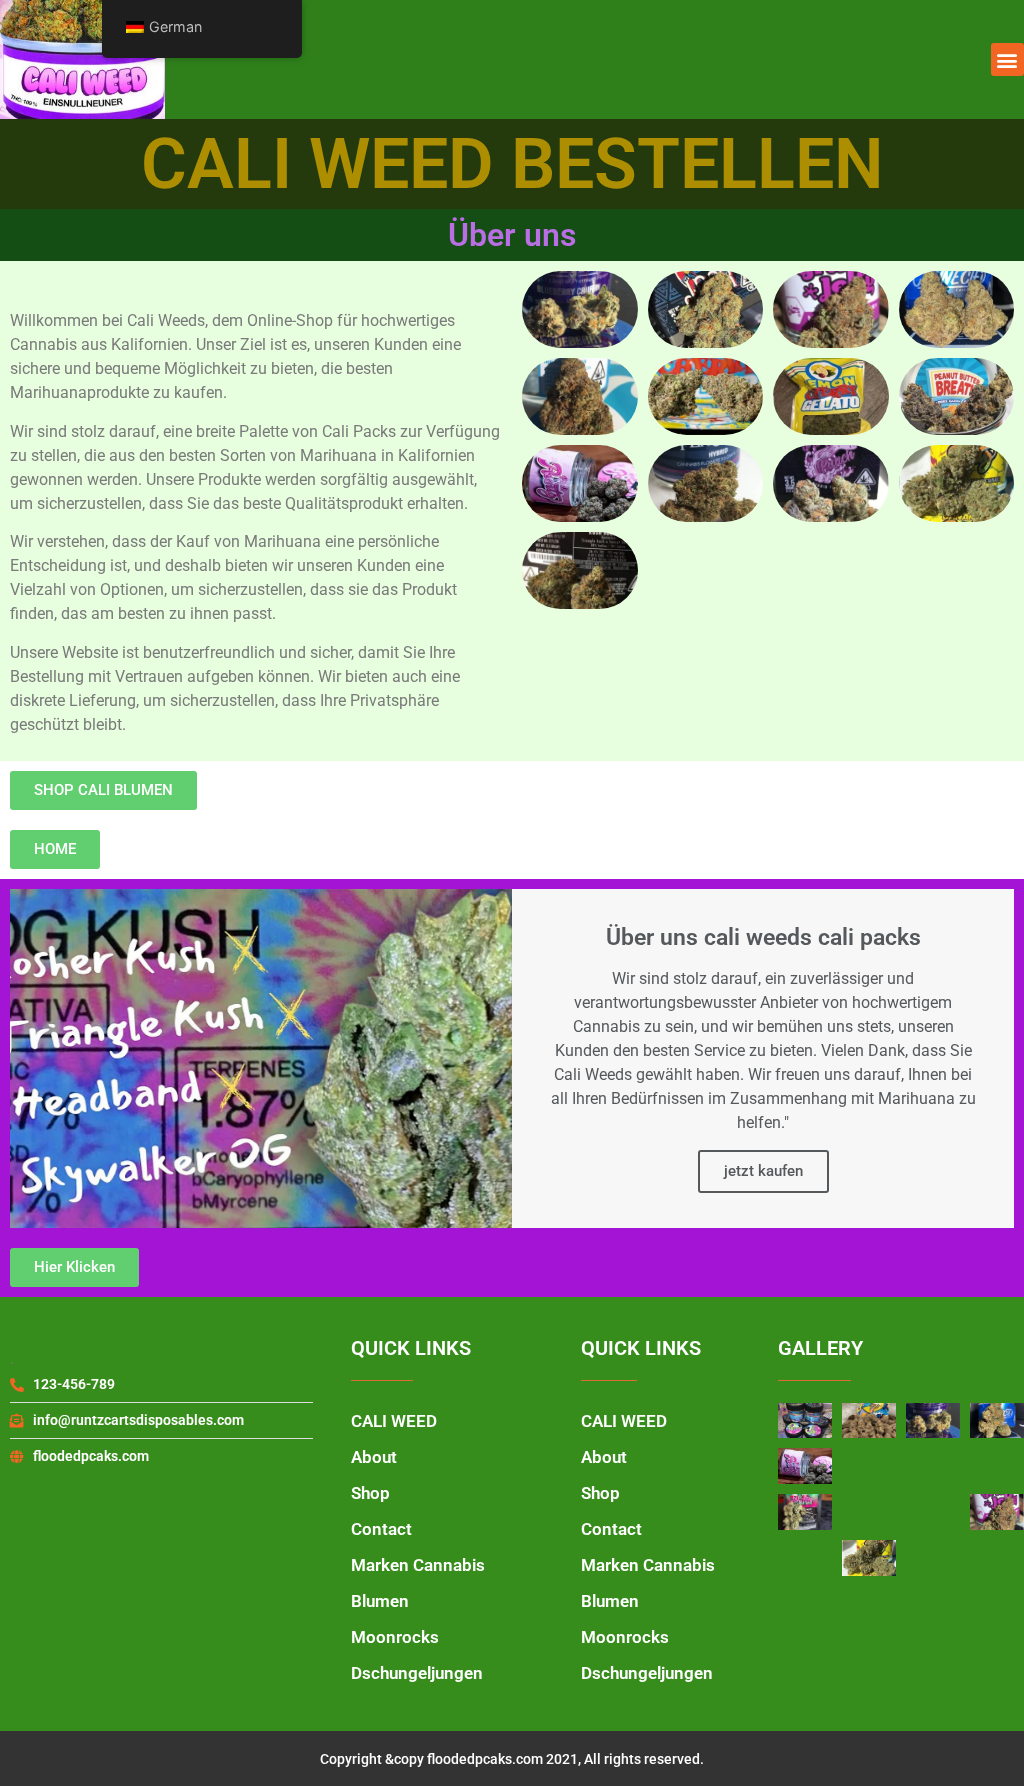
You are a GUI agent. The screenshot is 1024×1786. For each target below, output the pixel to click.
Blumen (380, 1601)
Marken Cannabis (418, 1565)
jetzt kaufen (763, 1171)
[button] (1007, 59)
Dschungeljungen (417, 1673)
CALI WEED (394, 1421)
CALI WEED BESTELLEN (512, 164)
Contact (381, 1529)
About (374, 1457)
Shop (370, 1493)
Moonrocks (395, 1637)
